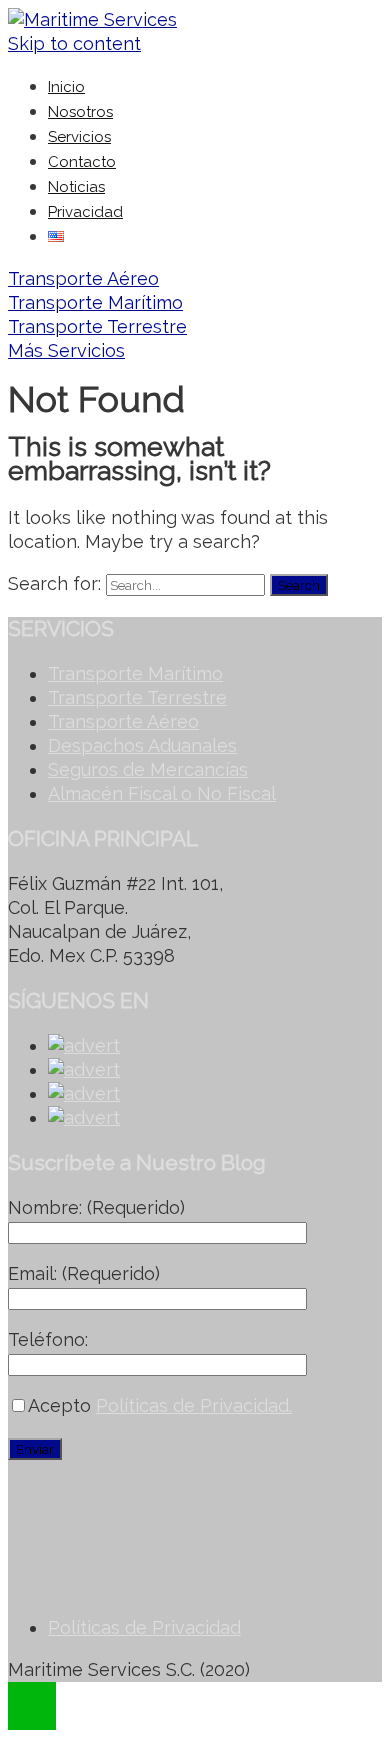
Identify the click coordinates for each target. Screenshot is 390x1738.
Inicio (66, 87)
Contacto (82, 162)
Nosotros (80, 112)
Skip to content (74, 43)
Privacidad (85, 212)
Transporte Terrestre (97, 326)
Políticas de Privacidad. (194, 1405)
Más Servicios (66, 350)
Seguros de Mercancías (148, 769)
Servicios (79, 137)
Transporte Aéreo (83, 278)
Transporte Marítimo (95, 302)
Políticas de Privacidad (144, 1627)
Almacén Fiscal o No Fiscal (162, 793)
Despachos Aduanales (142, 745)
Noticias (76, 187)
